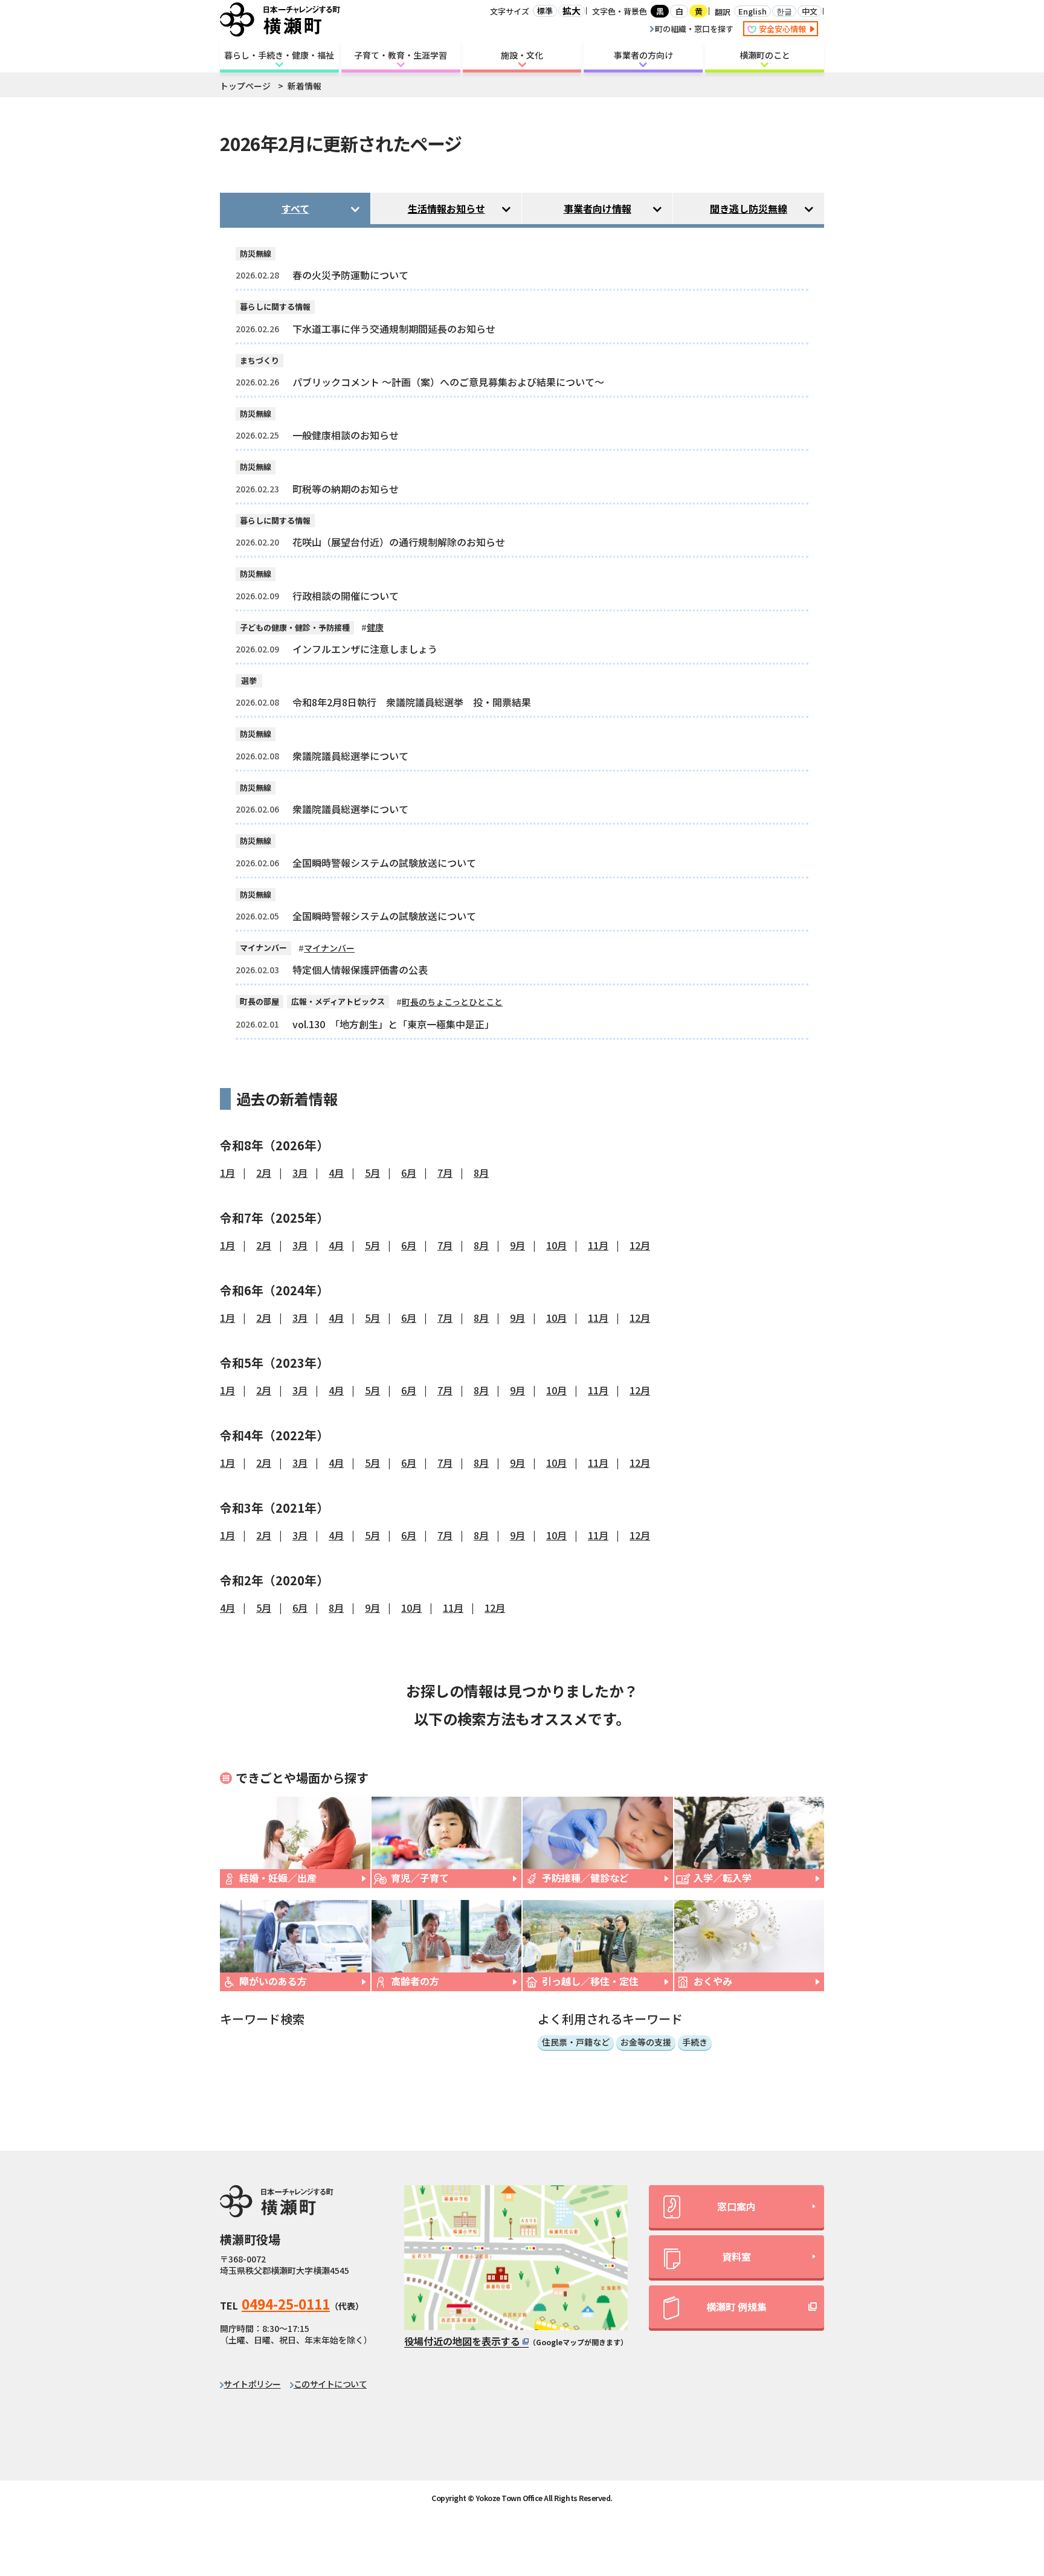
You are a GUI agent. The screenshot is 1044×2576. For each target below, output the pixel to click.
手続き (695, 2042)
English (752, 11)
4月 (336, 1173)
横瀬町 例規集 (736, 2307)
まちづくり (259, 360)
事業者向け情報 (598, 208)
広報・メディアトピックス (338, 1001)
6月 (409, 1173)
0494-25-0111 (286, 2304)
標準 (545, 11)
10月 (556, 1245)
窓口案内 (736, 2206)
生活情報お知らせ (446, 208)
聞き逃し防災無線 (749, 208)
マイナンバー (263, 948)
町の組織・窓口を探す (694, 29)
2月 (264, 1173)
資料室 (736, 2256)
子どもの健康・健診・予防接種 (295, 627)
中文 (810, 11)
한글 (784, 11)
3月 (300, 1173)
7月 (445, 1173)
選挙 (249, 681)
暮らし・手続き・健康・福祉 (279, 55)
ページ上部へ (1002, 2458)
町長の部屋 (259, 1001)
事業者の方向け (643, 55)
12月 (640, 1245)
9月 (517, 1245)
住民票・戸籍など (576, 2042)
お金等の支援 (646, 2042)
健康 (375, 627)
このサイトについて (330, 2384)
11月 (598, 1245)
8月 (481, 1173)
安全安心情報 (783, 29)
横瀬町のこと (765, 55)
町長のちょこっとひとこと (452, 1002)
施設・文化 (522, 55)
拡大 (572, 11)
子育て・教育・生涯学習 (401, 55)
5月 (372, 1173)
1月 (227, 1173)
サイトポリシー (252, 2384)
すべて (295, 208)
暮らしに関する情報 (275, 307)
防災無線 (256, 253)
